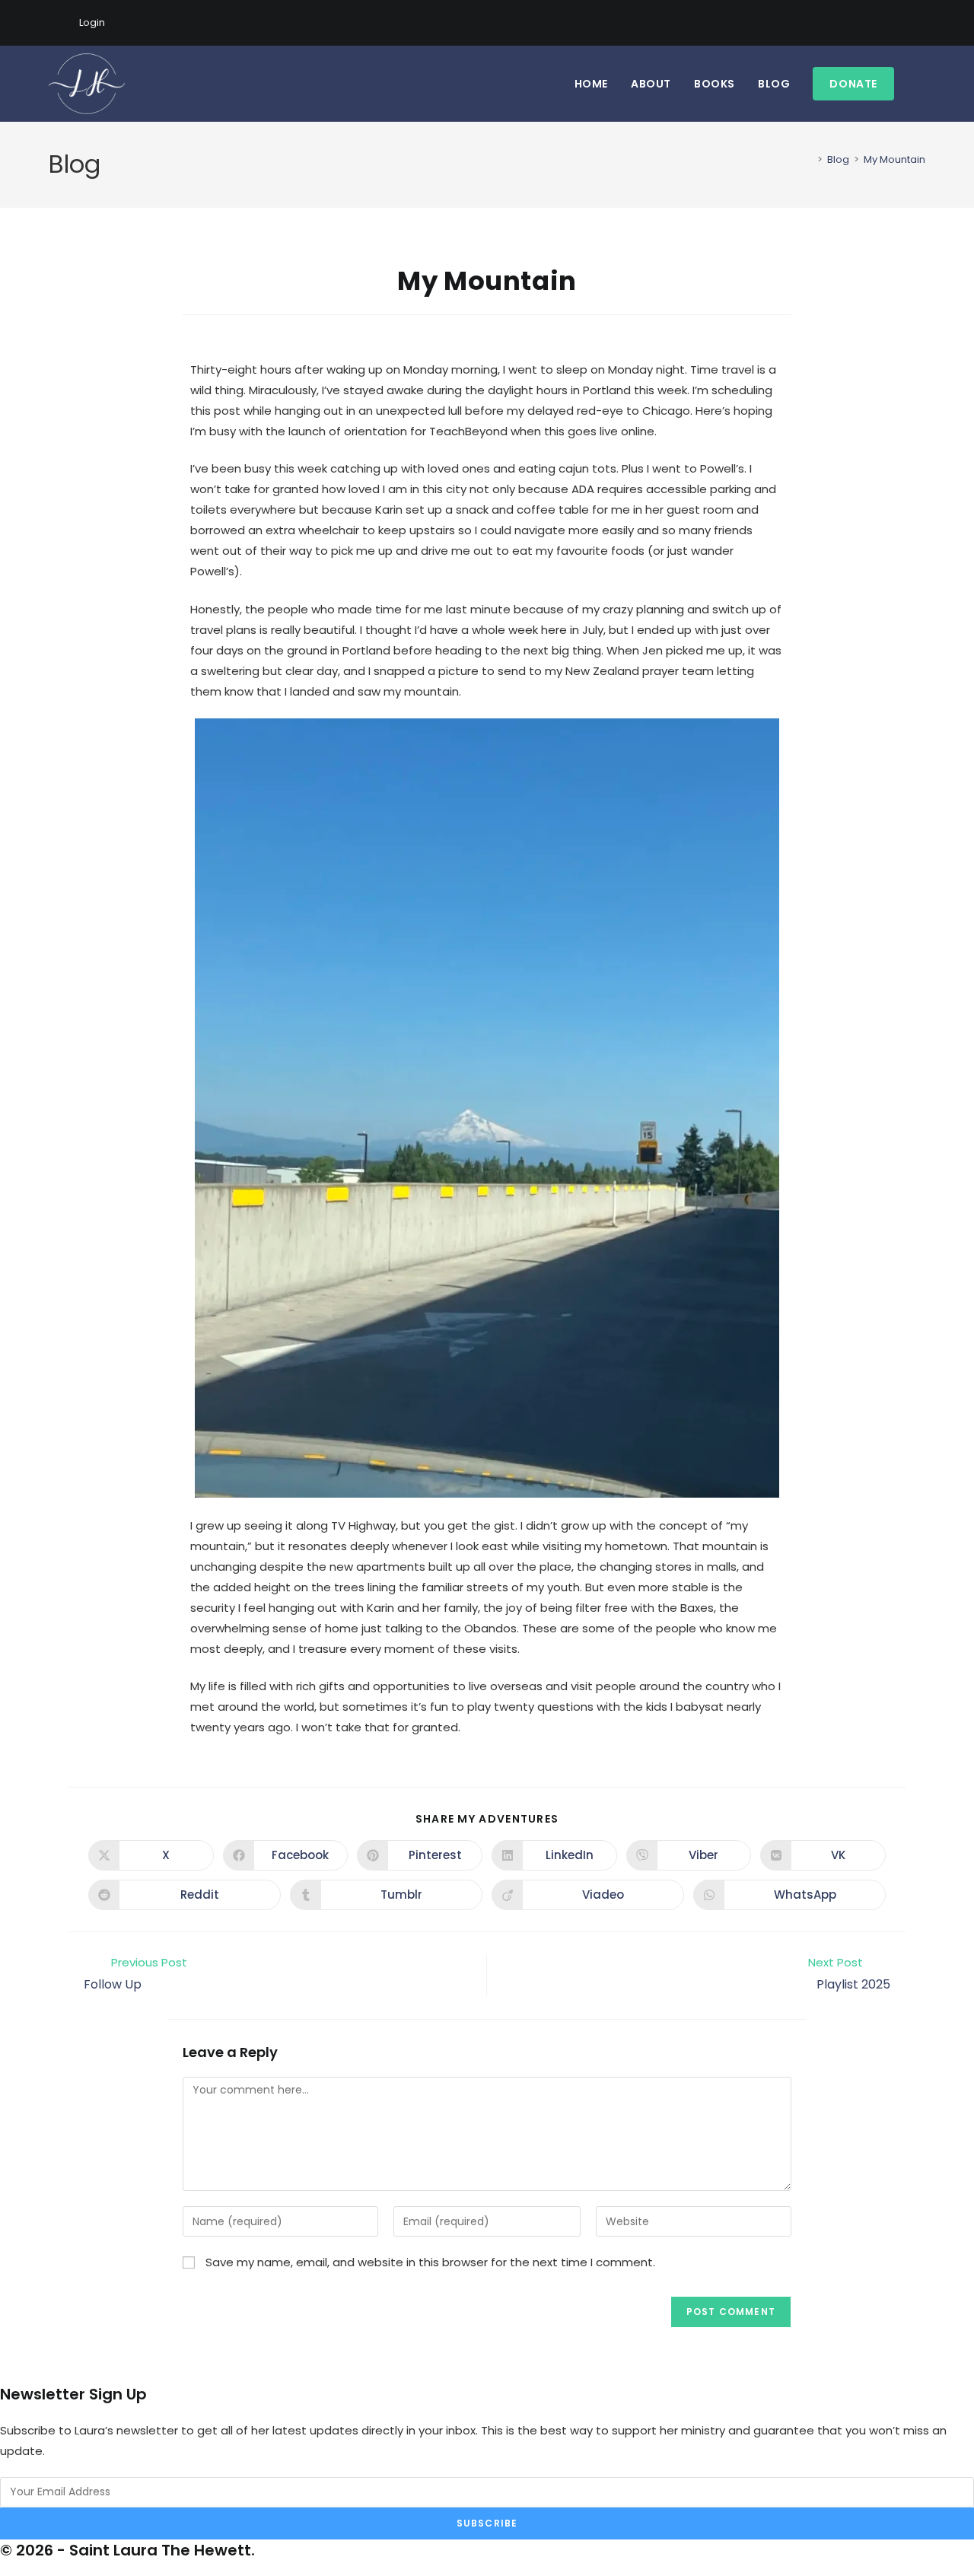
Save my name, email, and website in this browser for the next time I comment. (430, 2262)
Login (92, 22)
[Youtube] (904, 23)
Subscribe (487, 2523)
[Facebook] (869, 23)
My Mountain (894, 159)
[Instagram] (886, 23)
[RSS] (919, 23)
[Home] (809, 159)
